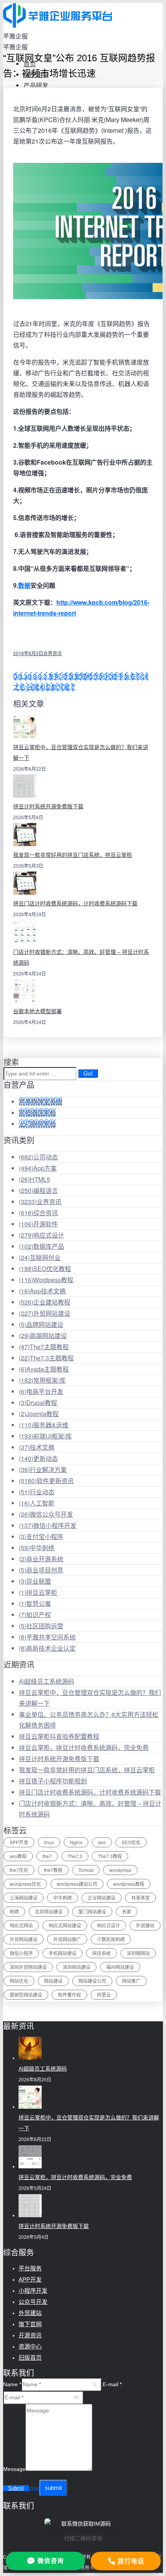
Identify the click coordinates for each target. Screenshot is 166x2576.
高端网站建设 (43, 1336)
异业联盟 (35, 1581)
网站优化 (19, 1981)
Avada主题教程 (44, 1369)
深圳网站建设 (76, 1967)
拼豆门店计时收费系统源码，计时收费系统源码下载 (75, 903)
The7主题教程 (44, 1347)
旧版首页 (30, 2358)
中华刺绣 (37, 1548)
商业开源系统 (41, 1559)
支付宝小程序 (41, 1536)
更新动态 (38, 1458)
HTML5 (35, 1179)
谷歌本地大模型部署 (37, 1011)
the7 (47, 1856)
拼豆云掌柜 (38, 1592)
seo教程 (18, 1856)
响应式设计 (41, 1235)
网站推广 (131, 1981)
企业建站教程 (45, 1302)
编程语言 (38, 1190)
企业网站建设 (102, 1898)
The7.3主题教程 (46, 1358)
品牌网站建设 (41, 1324)
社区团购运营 (41, 1626)
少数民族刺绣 (111, 1939)
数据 (24, 585)
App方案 (38, 1168)
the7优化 (19, 1870)
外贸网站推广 (67, 1939)
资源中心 (30, 2346)
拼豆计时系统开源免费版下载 (48, 806)
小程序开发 (33, 2291)
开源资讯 (30, 2335)
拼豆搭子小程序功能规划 (53, 1781)
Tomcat (86, 1870)
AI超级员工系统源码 (47, 1681)
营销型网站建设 (26, 1995)
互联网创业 (40, 1257)
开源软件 (38, 1224)
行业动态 (37, 1492)
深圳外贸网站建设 (28, 1967)
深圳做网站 (138, 1953)
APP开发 (19, 1842)
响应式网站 (21, 1925)
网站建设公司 (92, 1981)
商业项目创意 (41, 1570)
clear (34, 2488)
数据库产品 (41, 1246)
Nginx (76, 1842)
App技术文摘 (42, 1291)
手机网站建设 (63, 1953)
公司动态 (38, 1157)
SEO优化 (131, 1842)
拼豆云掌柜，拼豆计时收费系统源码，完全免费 (84, 1747)
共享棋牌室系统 (41, 1101)
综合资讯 (38, 1213)
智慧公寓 (35, 1603)
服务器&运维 (44, 1425)
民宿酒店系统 (37, 1113)
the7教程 (53, 1870)
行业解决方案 (43, 1469)
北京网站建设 (49, 1911)
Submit (16, 2488)
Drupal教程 (38, 1403)
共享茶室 (141, 1898)
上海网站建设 (24, 1898)
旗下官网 (30, 2324)
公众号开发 (33, 2302)
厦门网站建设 (92, 1911)
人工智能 (37, 1503)
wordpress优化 (25, 1884)
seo (102, 1842)
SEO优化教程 (45, 1269)
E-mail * (112, 2384)
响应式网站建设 (65, 1925)
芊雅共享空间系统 (47, 1637)
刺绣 (14, 1911)
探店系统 (102, 1953)
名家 (127, 1911)
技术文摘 (37, 1447)
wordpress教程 (129, 1884)
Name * (12, 2384)
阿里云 (104, 1995)
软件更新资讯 (46, 1481)
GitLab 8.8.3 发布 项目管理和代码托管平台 (71, 676)
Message (14, 2469)
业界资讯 (53, 653)
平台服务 (30, 2268)
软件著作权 (69, 1995)
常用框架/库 (42, 1380)
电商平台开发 (41, 1391)
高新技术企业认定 (47, 1648)
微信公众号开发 (46, 1514)
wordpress (120, 1870)
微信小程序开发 (48, 1525)
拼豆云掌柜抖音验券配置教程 (59, 1736)
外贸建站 (145, 1925)
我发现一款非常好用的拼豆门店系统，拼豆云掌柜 (73, 855)
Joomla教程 (39, 1414)
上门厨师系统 (37, 1124)
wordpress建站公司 (77, 1884)
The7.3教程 (110, 1856)
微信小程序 (21, 1953)
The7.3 (75, 1856)
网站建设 (53, 1981)
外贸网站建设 (45, 1313)
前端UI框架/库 (45, 1436)
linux (49, 1842)
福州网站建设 (120, 1967)
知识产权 (35, 1615)
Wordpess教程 (46, 1280)
